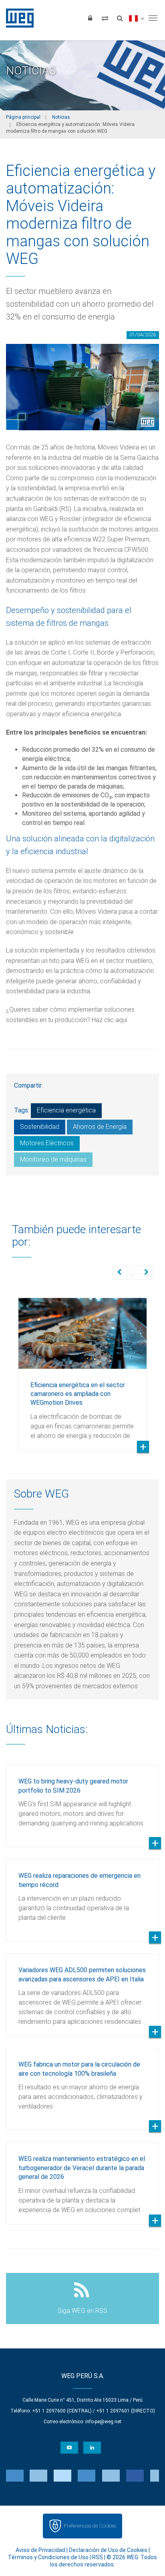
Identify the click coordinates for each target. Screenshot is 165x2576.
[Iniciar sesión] (90, 18)
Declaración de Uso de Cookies (108, 2550)
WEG (17, 18)
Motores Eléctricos (47, 1143)
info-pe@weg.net (103, 2422)
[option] (82, 1369)
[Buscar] (120, 18)
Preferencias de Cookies (90, 2526)
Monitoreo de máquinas (53, 1159)
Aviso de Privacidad (40, 2550)
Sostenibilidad (40, 1127)
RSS (98, 2557)
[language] (136, 18)
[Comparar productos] (105, 18)
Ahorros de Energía (100, 1127)
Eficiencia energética (66, 1110)
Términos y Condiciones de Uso (48, 2557)
